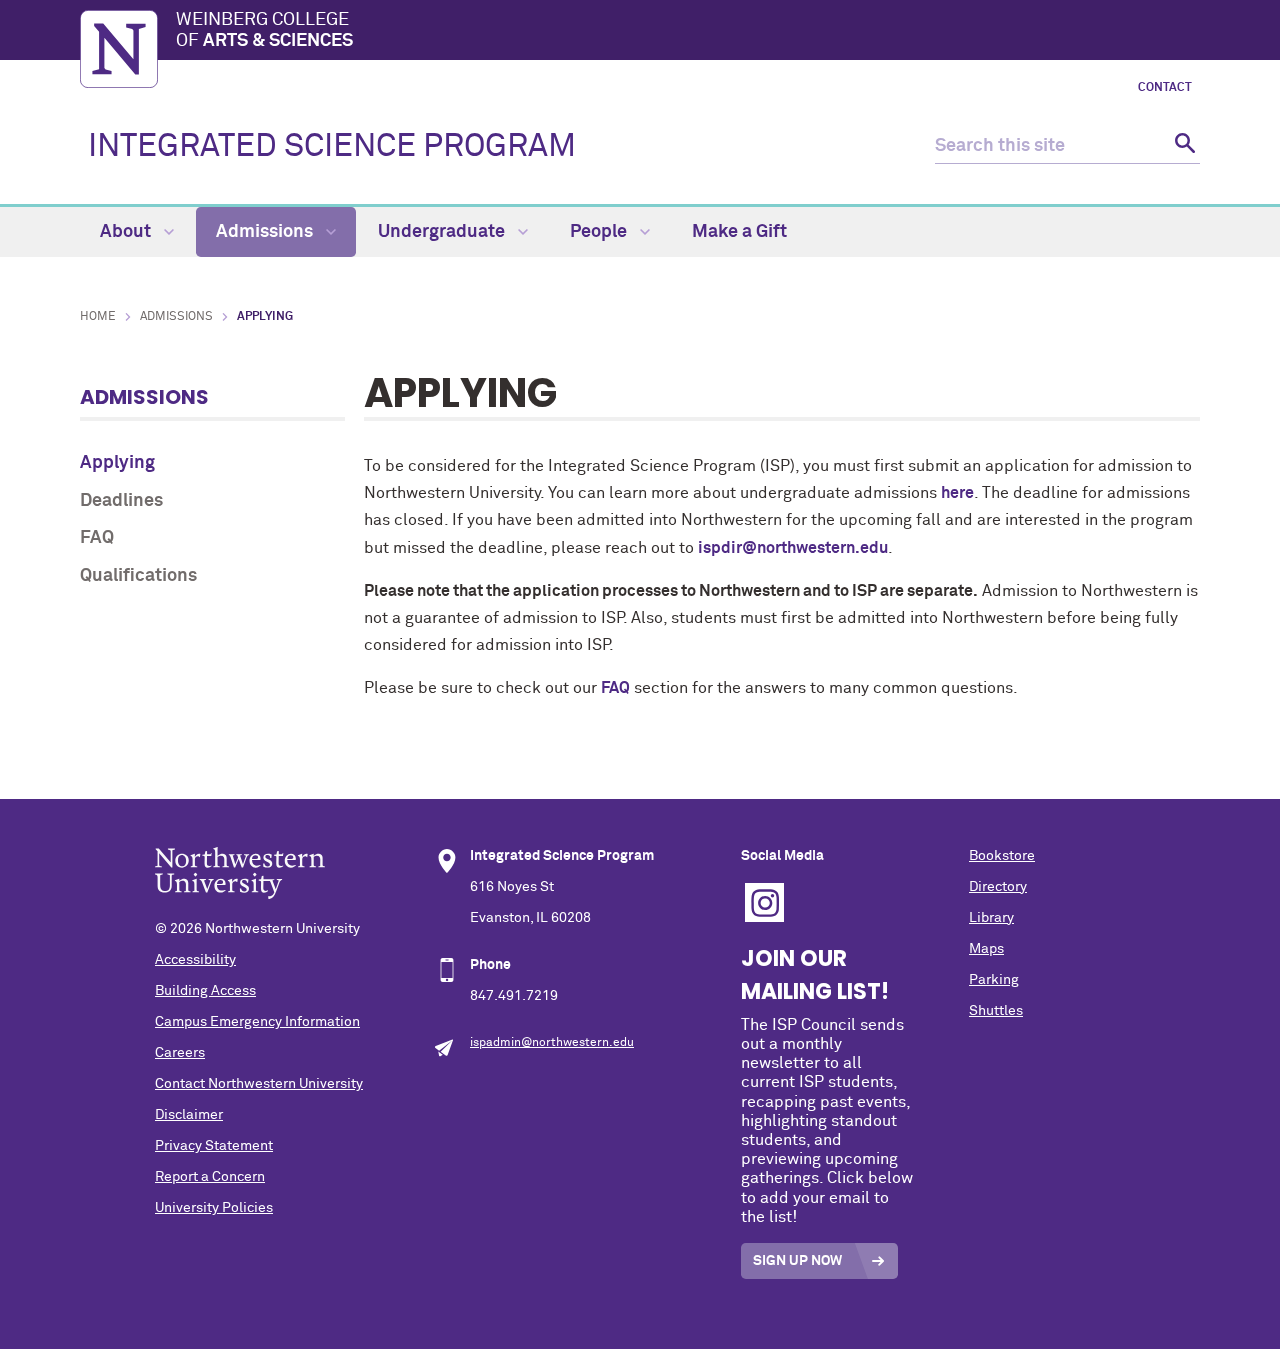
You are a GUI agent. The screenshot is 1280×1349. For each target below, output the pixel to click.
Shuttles (996, 1011)
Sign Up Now (797, 1261)
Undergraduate (443, 232)
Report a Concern (210, 1177)
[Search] (1182, 146)
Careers (180, 1053)
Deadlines (121, 501)
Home (98, 317)
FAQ (97, 538)
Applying (117, 463)
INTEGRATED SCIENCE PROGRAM (332, 147)
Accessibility (195, 960)
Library (991, 918)
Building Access (205, 991)
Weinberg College (264, 31)
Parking (994, 980)
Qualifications (138, 576)
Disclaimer (189, 1115)
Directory (998, 887)
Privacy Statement (214, 1146)
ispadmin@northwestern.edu (552, 1043)
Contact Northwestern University (259, 1084)
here (957, 493)
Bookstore (1002, 856)
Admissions (266, 232)
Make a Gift (739, 232)
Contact (1165, 88)
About (127, 232)
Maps (986, 949)
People (600, 232)
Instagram (764, 902)
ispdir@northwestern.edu (793, 548)
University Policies (214, 1208)
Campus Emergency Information (257, 1022)
